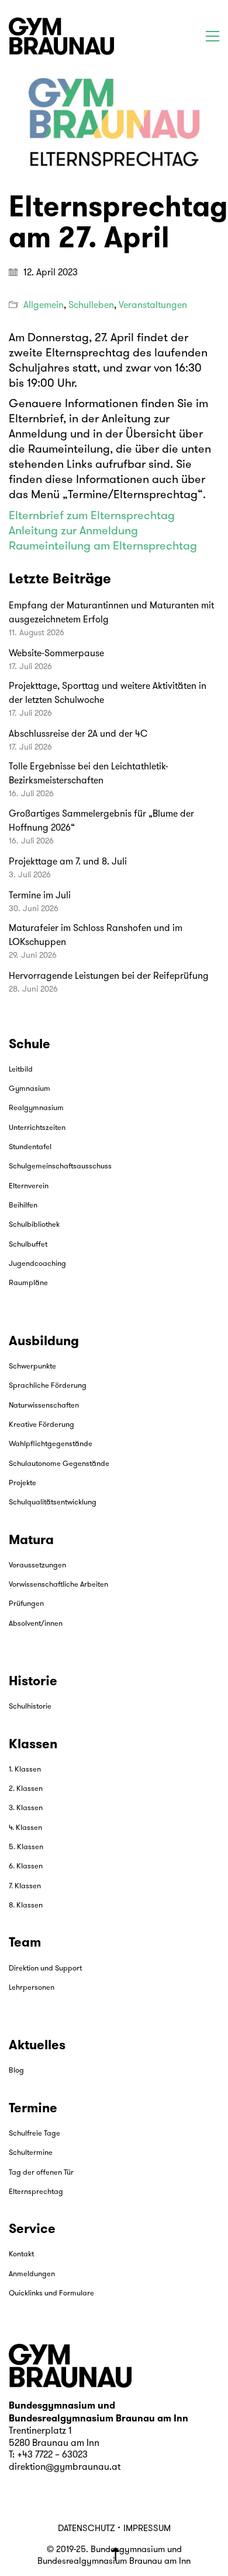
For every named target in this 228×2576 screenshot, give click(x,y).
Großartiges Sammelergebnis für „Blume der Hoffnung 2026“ (101, 821)
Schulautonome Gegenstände (59, 1464)
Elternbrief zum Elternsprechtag (92, 516)
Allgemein (44, 306)
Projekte (23, 1483)
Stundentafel (30, 1147)
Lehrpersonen (32, 1988)
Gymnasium (30, 1089)
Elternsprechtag (36, 2192)
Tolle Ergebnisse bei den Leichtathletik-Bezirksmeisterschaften (89, 774)
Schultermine (31, 2153)
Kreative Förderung (42, 1425)
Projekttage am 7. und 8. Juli (68, 862)
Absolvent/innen (36, 1624)
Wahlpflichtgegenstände (51, 1444)
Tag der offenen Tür (41, 2173)
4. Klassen (25, 1828)
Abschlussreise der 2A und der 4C (78, 734)
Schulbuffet (28, 1245)
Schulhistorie (30, 1707)
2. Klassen (26, 1789)
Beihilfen (23, 1205)
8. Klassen (26, 1905)
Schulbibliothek (34, 1225)
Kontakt (21, 2254)
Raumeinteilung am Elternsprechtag (103, 547)
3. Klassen (26, 1808)
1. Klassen (25, 1770)
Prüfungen (26, 1604)
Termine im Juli (40, 896)
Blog (16, 2071)
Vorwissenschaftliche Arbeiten (58, 1585)
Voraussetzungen (37, 1565)
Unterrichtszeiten (37, 1128)
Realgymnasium (36, 1108)
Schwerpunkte (32, 1366)
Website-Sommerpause (56, 654)
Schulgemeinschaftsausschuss (60, 1166)
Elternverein (29, 1186)
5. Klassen (26, 1847)
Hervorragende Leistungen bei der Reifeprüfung (109, 977)
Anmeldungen (32, 2274)
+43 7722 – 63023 (52, 2455)
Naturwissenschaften (44, 1406)
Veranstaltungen (153, 306)
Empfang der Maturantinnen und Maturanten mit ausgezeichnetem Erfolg (111, 613)
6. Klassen (26, 1866)
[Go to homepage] (61, 36)
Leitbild (21, 1070)
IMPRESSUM (147, 2529)
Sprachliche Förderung (48, 1386)
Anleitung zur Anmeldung (73, 531)
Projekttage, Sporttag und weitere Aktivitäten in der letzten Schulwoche (108, 694)
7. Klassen (25, 1886)
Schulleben (91, 306)
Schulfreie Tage (34, 2134)
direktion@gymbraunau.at (65, 2467)
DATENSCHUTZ (86, 2529)
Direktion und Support (45, 1968)
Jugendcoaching (37, 1264)
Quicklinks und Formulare (51, 2293)
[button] (213, 36)
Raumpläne (28, 1283)
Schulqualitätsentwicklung (53, 1502)
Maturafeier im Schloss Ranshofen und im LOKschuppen (96, 936)
